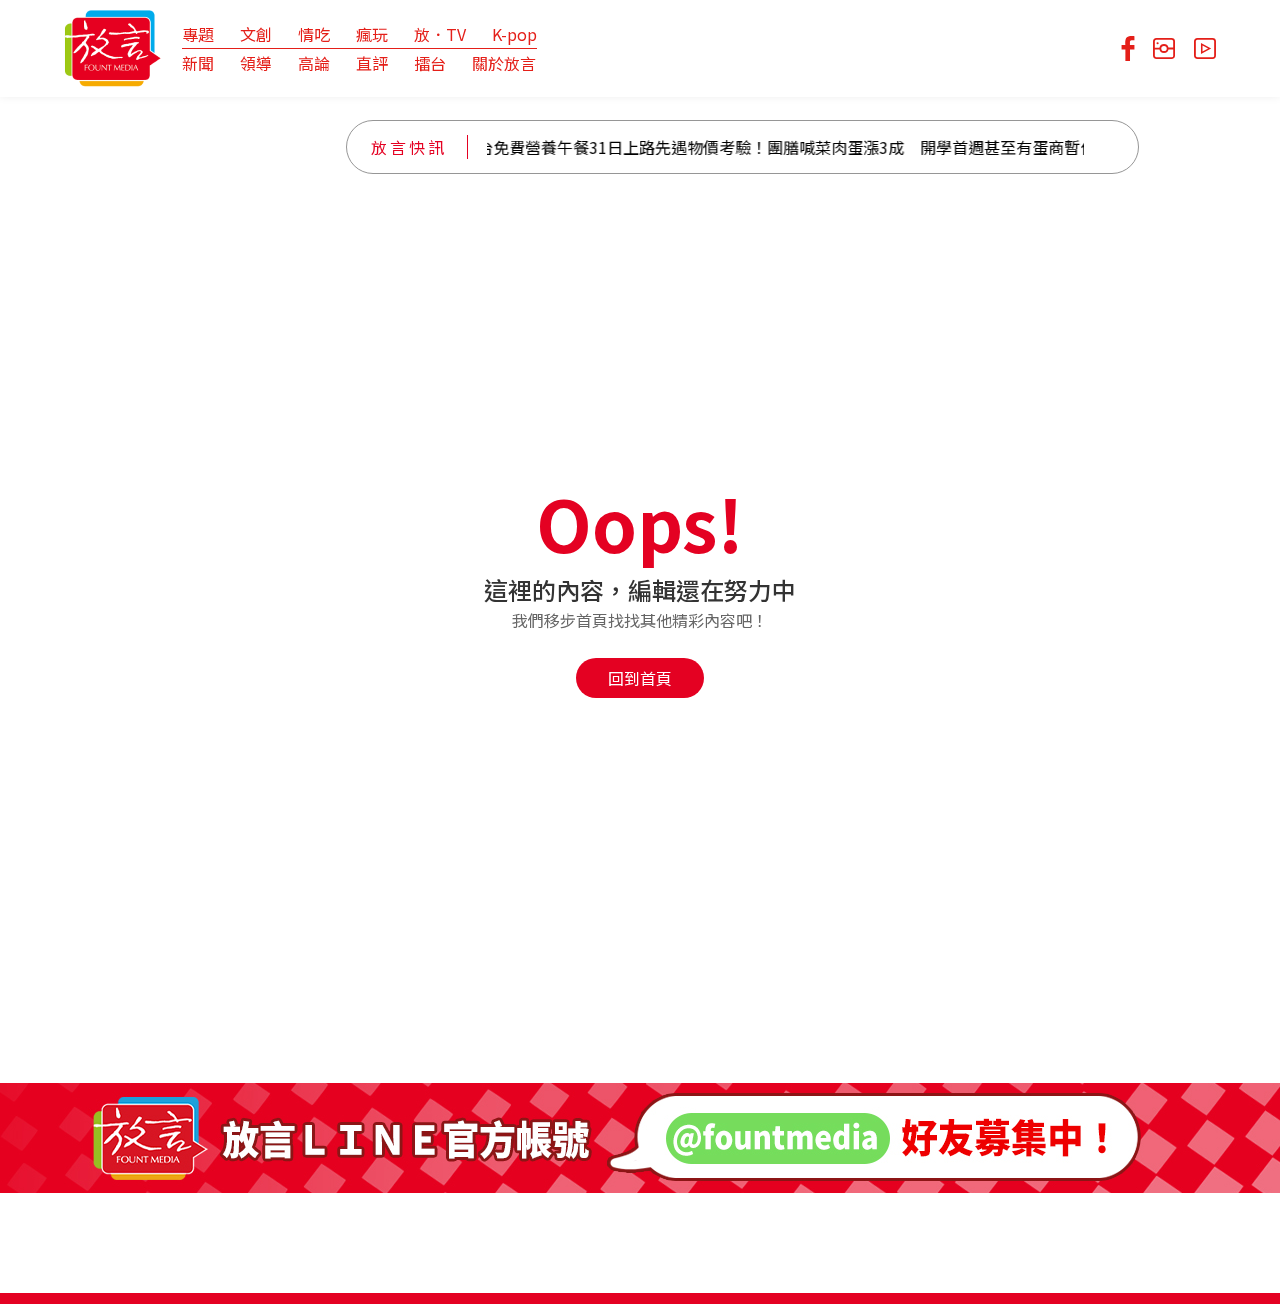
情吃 (314, 34)
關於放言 (504, 63)
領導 (256, 63)
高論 (314, 63)
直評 (372, 63)
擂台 (430, 63)
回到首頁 (640, 678)
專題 (198, 34)
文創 (256, 34)
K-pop (514, 34)
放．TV (440, 34)
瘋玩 (372, 34)
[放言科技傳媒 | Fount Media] (112, 46)
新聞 (198, 63)
